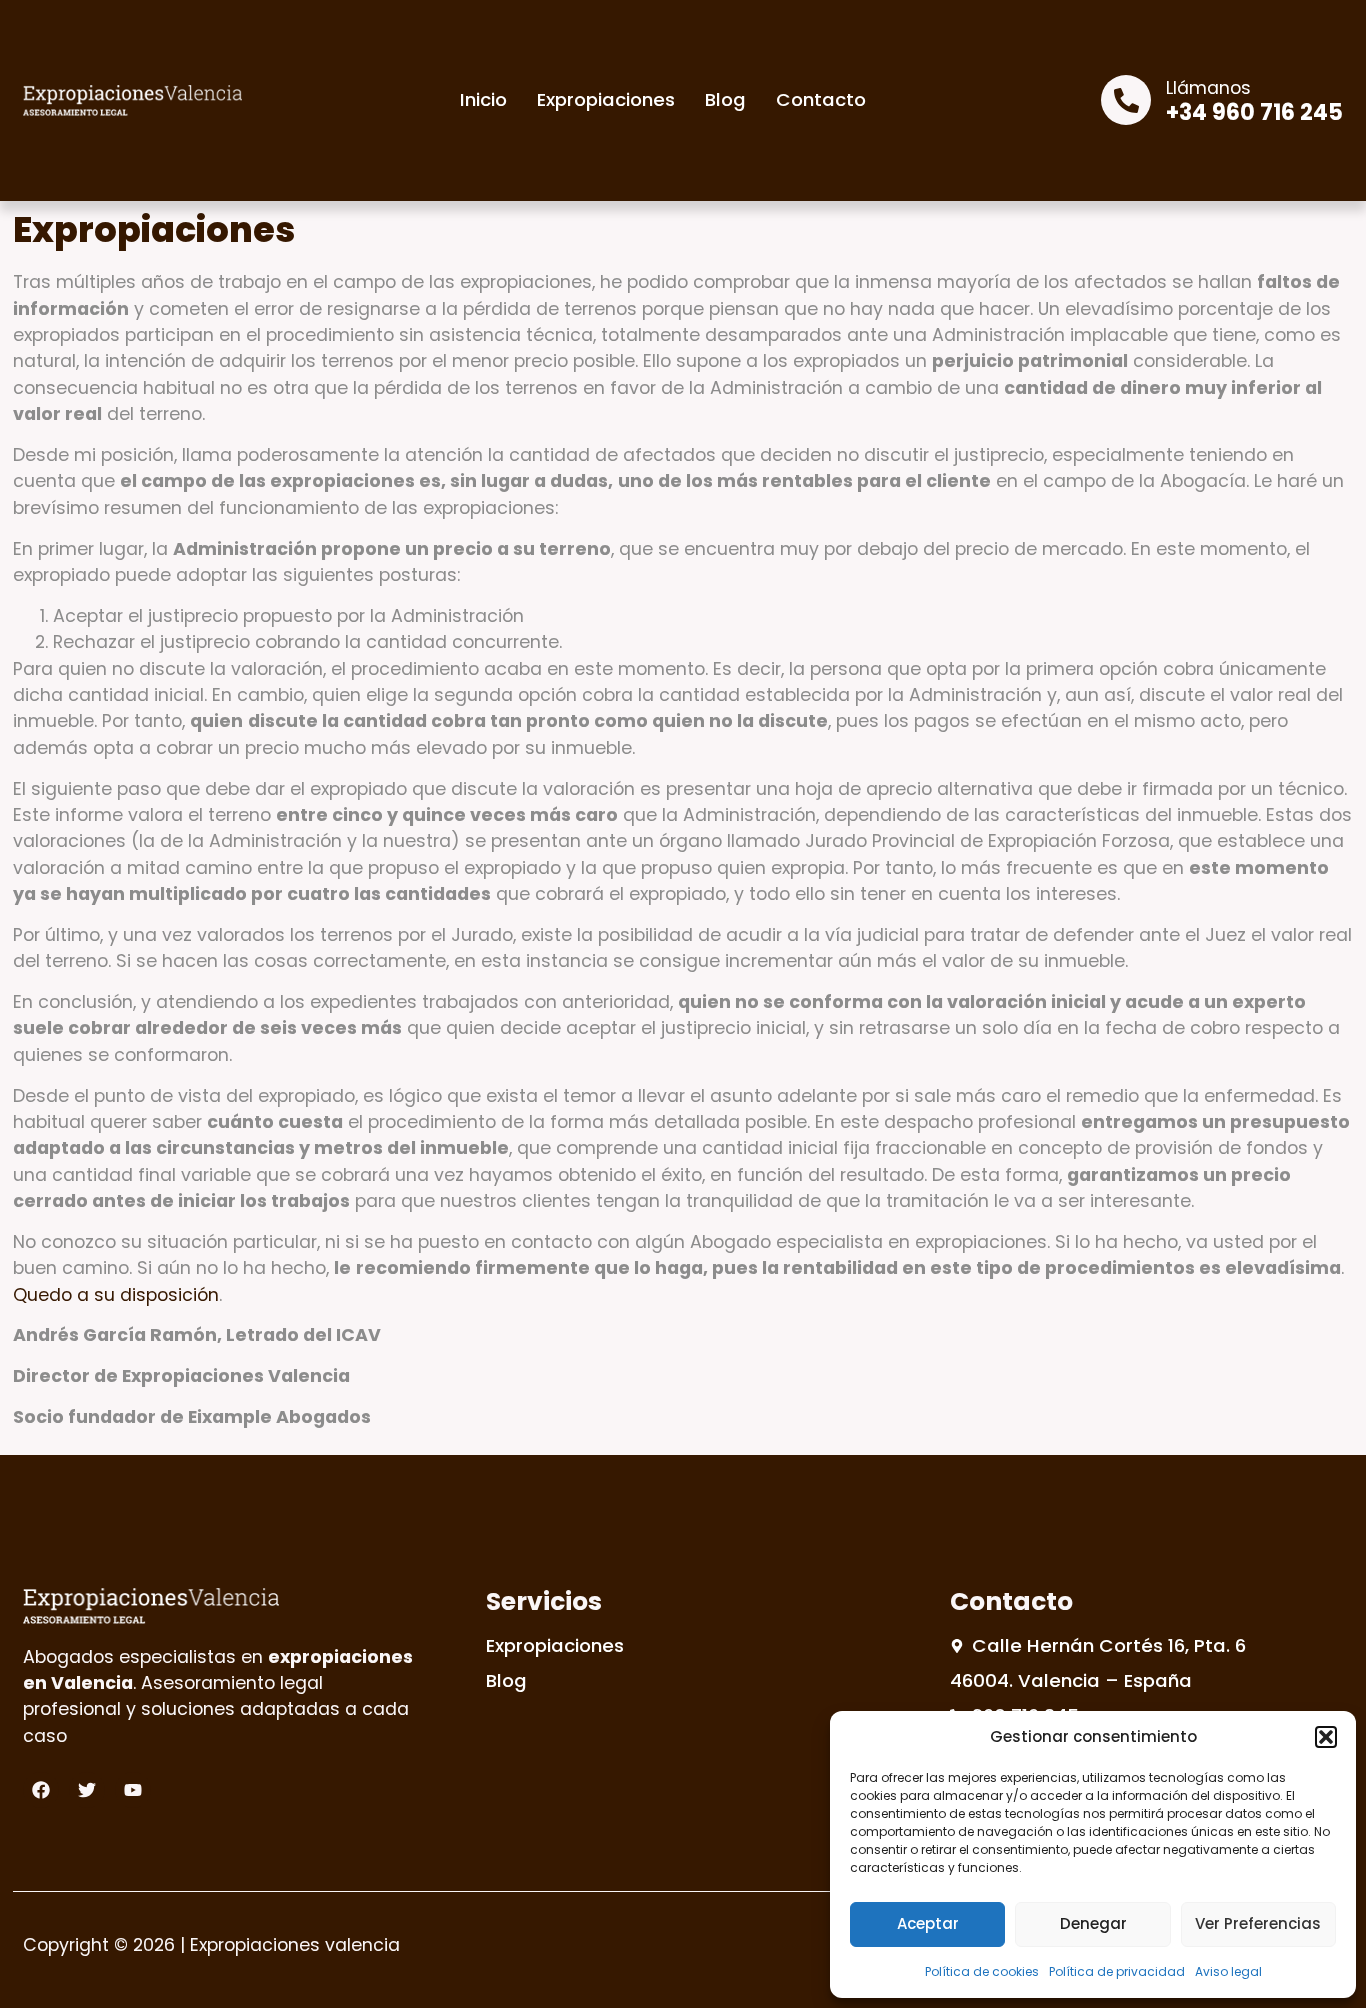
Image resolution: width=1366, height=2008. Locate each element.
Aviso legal (1228, 1971)
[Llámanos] (1126, 100)
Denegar (1093, 1923)
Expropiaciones (606, 99)
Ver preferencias (1258, 1923)
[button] (1326, 1737)
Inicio (483, 99)
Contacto (821, 99)
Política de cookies (982, 1971)
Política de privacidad (1117, 1971)
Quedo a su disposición (116, 1295)
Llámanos (1208, 88)
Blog (725, 99)
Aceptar (928, 1923)
